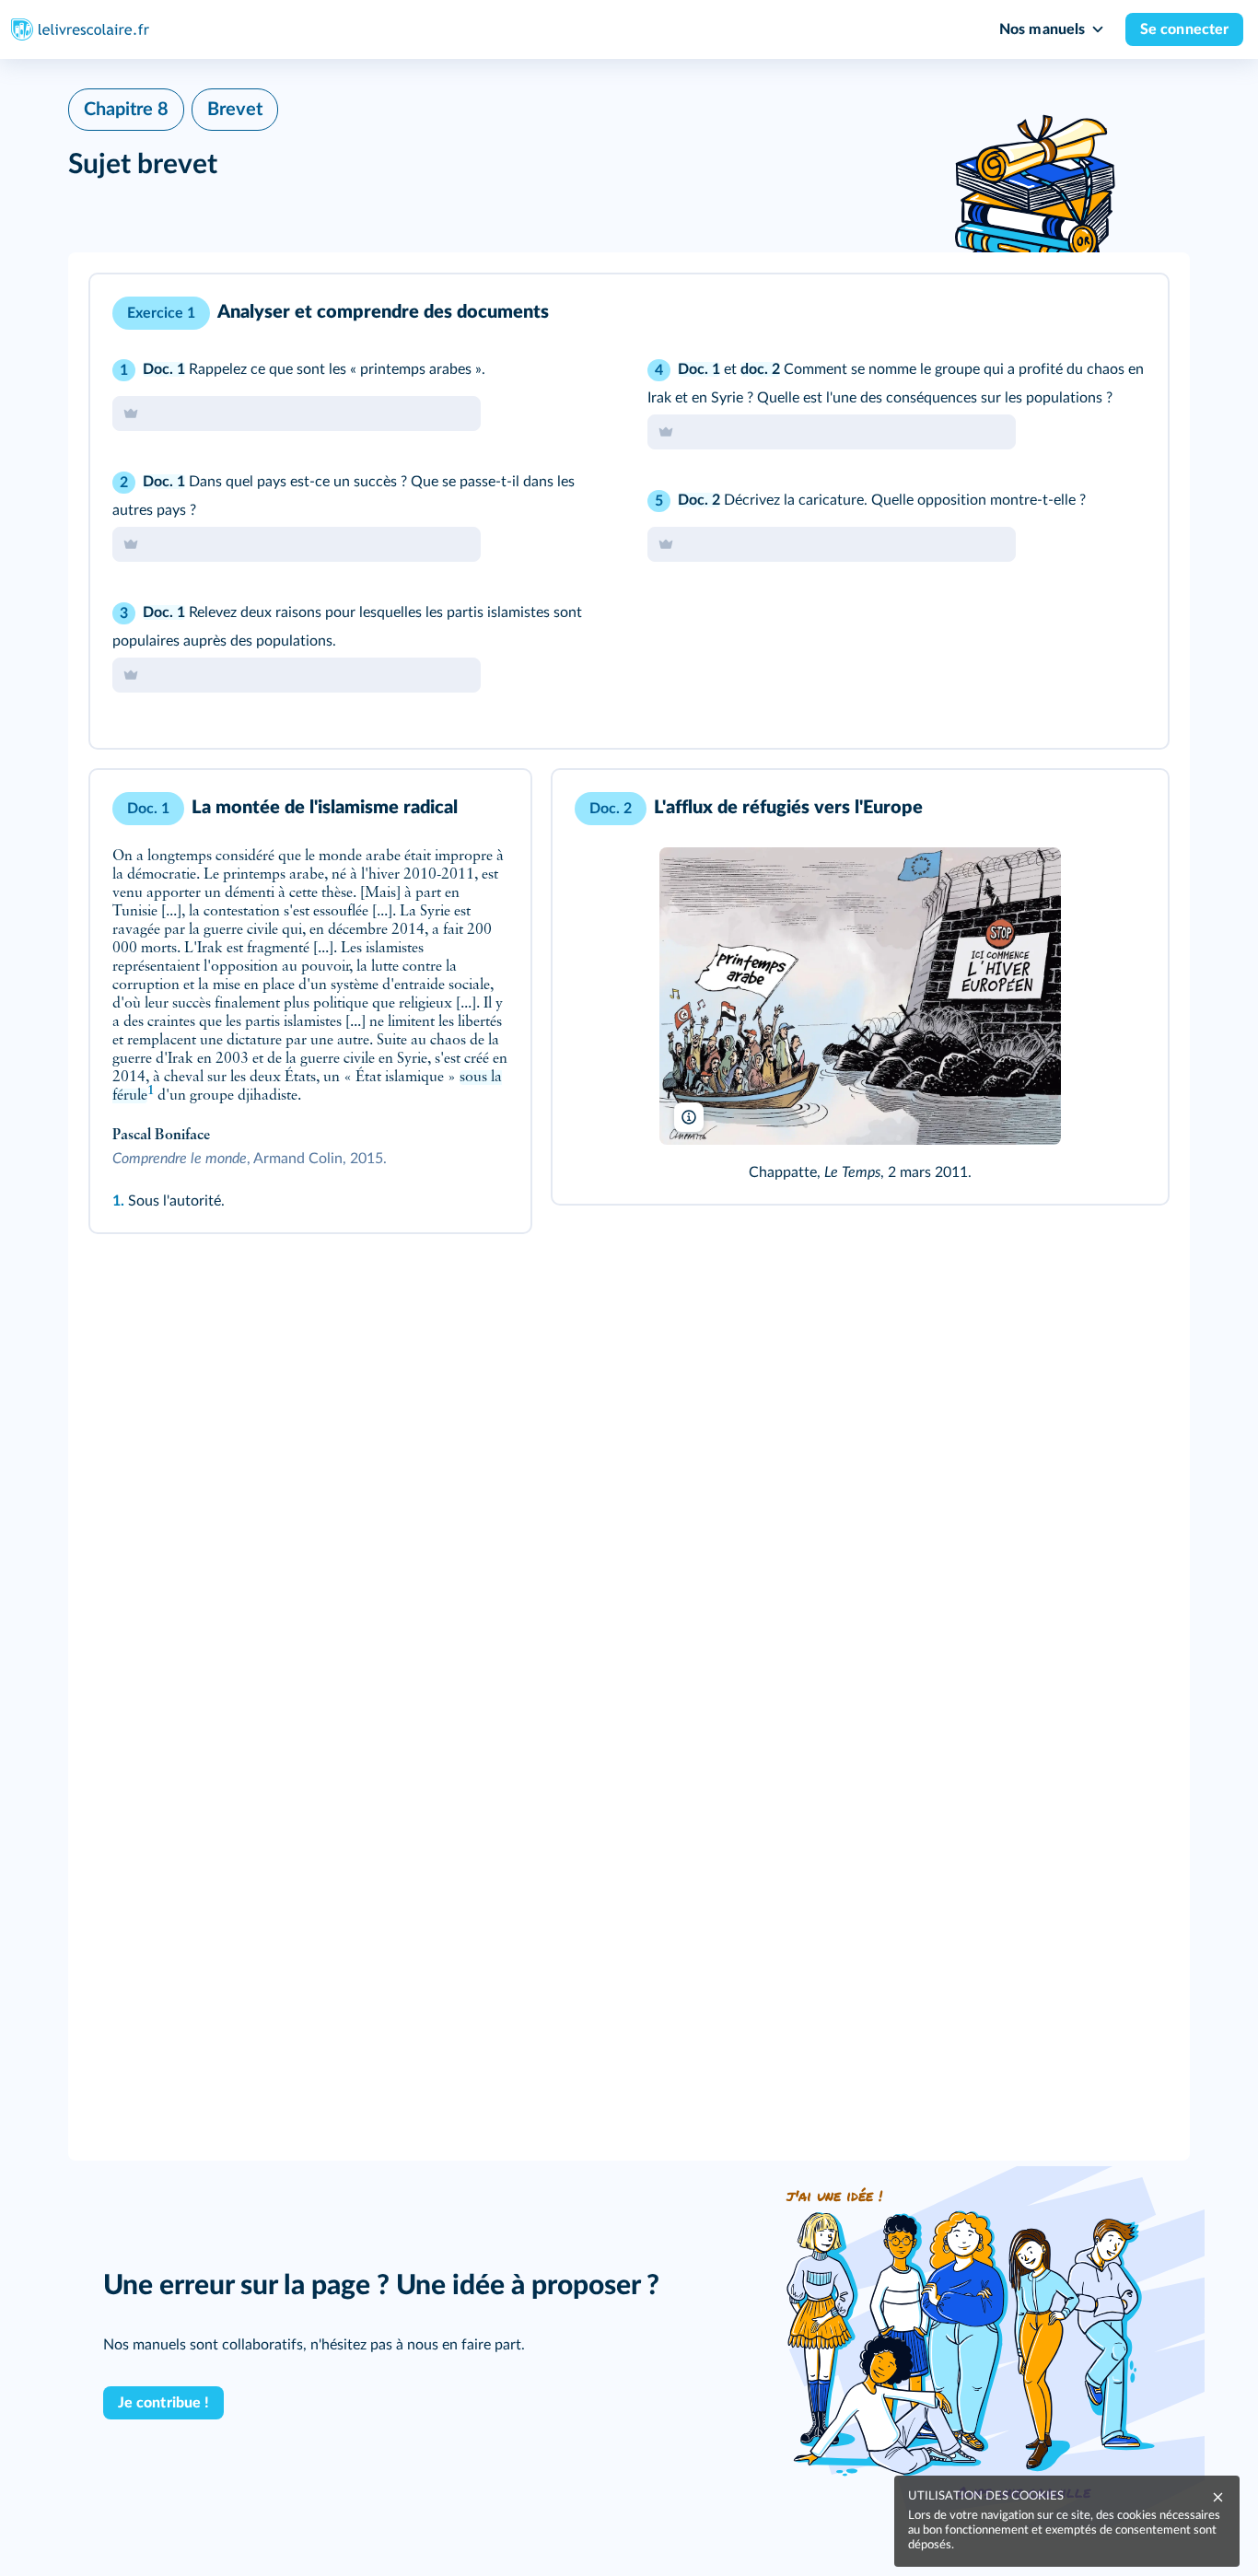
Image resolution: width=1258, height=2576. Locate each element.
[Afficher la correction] (1077, 313)
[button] (629, 511)
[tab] (1077, 313)
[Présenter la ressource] (1125, 313)
